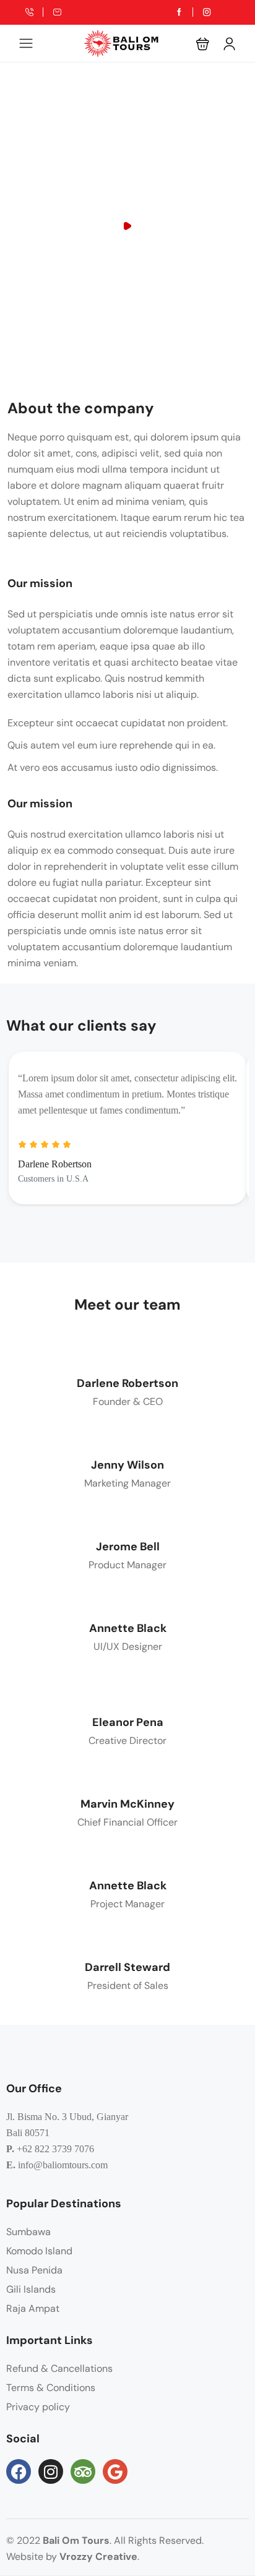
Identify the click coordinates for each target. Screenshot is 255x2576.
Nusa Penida (34, 2270)
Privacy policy (38, 2407)
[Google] (115, 2471)
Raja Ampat (33, 2308)
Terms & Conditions (51, 2388)
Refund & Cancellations (59, 2368)
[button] (203, 44)
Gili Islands (31, 2289)
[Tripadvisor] (83, 2471)
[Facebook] (19, 2471)
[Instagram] (51, 2471)
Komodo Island (39, 2251)
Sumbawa (28, 2232)
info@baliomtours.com (63, 2165)
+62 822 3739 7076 (55, 2149)
